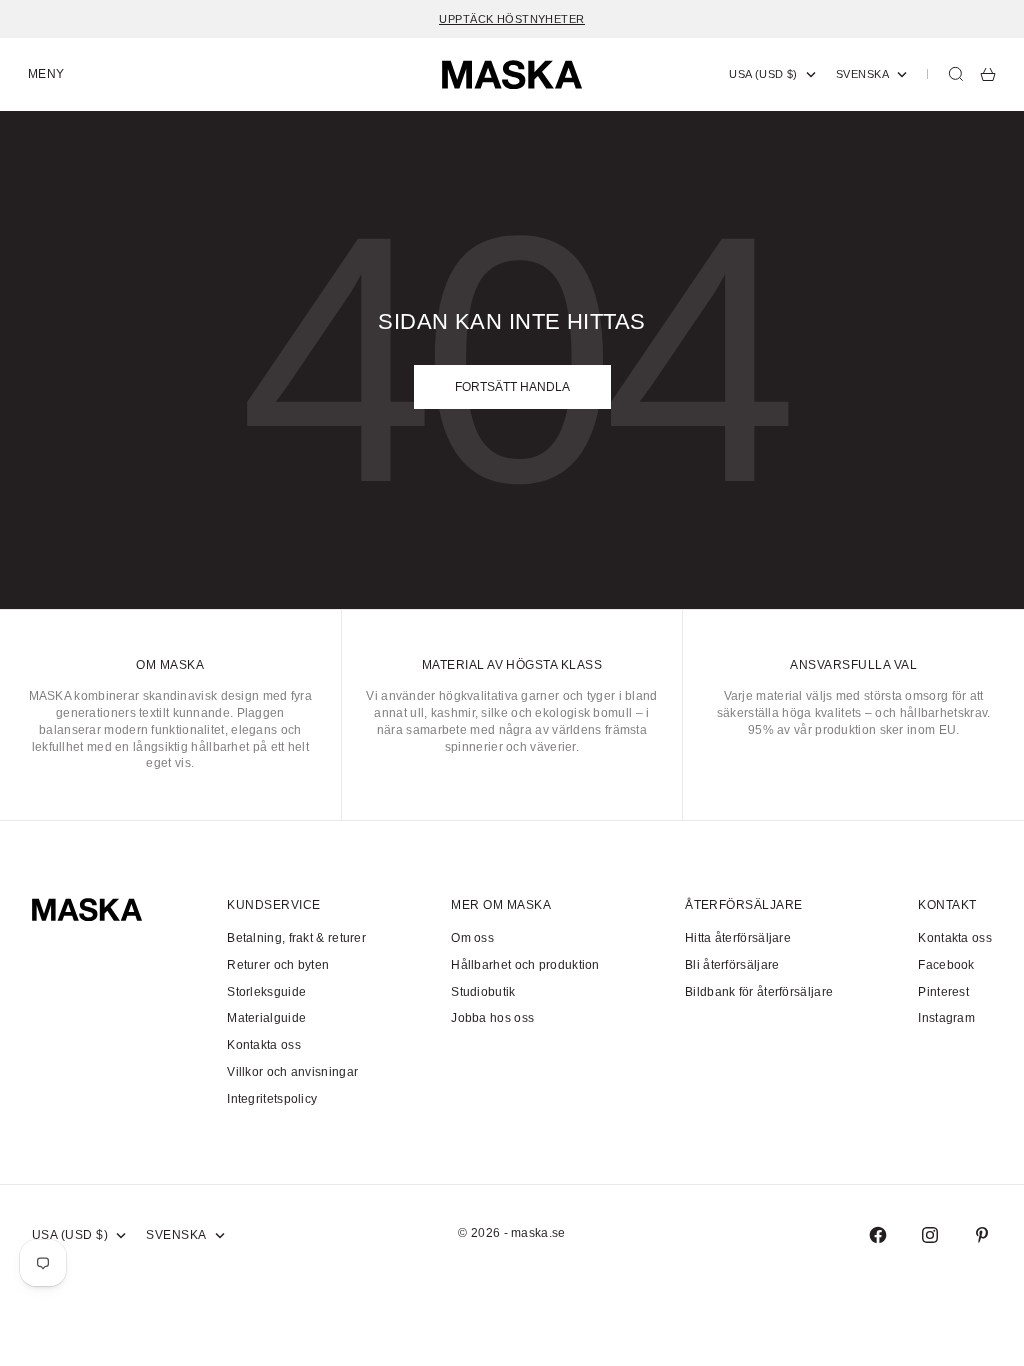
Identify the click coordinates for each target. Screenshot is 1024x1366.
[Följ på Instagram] (930, 1235)
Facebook (946, 965)
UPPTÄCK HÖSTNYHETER (511, 19)
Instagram (946, 1018)
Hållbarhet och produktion (525, 965)
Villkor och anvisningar (292, 1072)
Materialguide (266, 1018)
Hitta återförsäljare (738, 938)
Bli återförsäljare (732, 965)
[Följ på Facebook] (878, 1235)
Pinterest (943, 992)
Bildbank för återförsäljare (759, 992)
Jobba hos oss (492, 1018)
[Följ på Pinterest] (982, 1235)
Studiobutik (483, 992)
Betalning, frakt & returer (296, 938)
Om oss (472, 938)
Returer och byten (278, 965)
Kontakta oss (264, 1045)
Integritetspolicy (272, 1099)
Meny (46, 74)
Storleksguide (266, 992)
